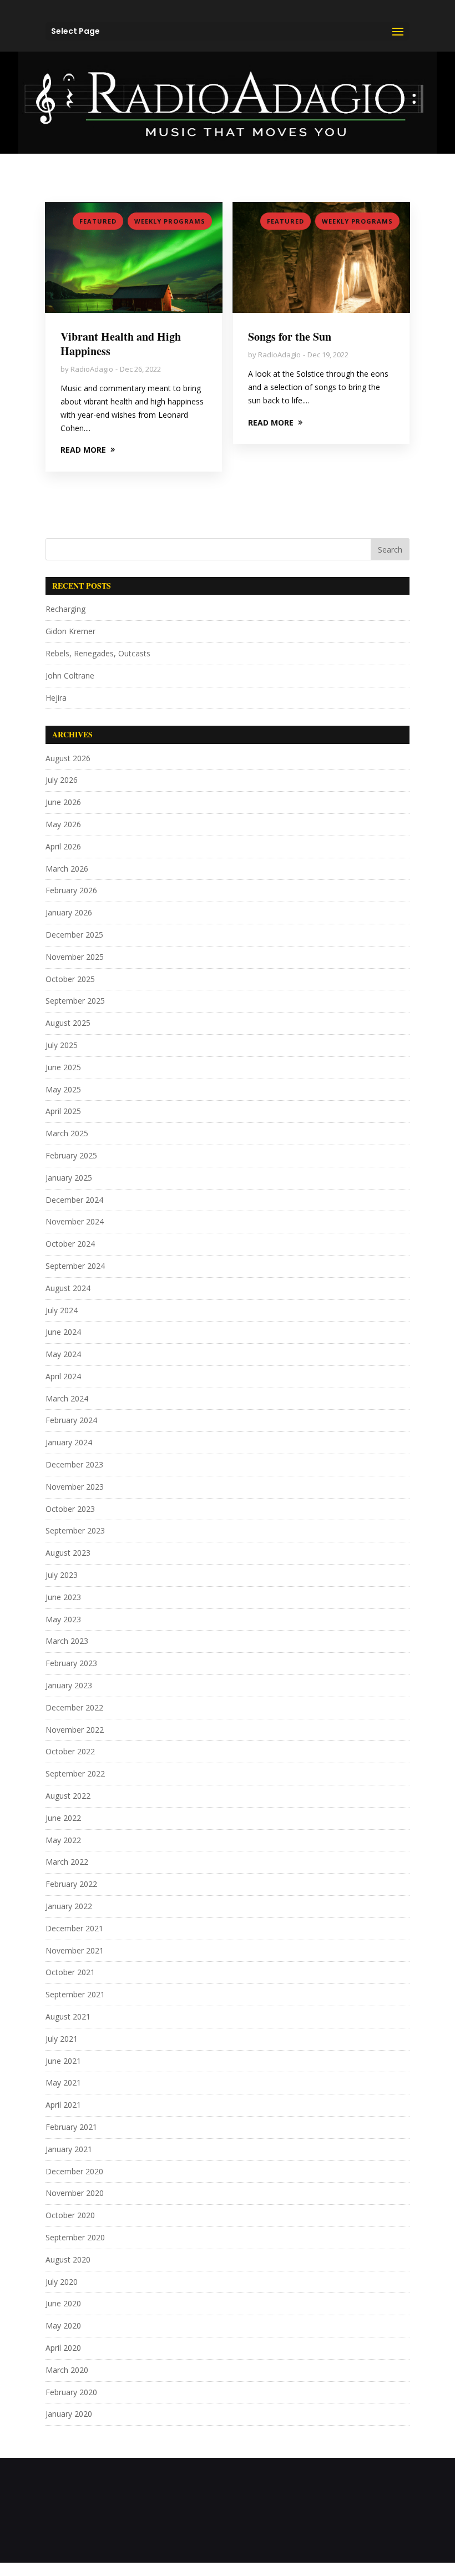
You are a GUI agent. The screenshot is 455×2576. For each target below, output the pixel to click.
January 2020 (69, 2414)
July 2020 (62, 2282)
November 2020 (75, 2193)
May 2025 (63, 1089)
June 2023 (63, 1597)
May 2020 (63, 2326)
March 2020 (67, 2370)
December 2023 (74, 1464)
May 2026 (63, 824)
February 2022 (71, 1884)
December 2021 (74, 1928)
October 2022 (70, 1751)
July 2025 (62, 1045)
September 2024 (75, 1266)
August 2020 (68, 2259)
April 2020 (63, 2348)
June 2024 (63, 1332)
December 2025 (74, 935)
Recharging (65, 609)
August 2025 (68, 1023)
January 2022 (69, 1906)
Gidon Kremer (70, 631)
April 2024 (63, 1376)
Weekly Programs (170, 221)
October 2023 (70, 1509)
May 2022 (63, 1840)
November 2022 (75, 1730)
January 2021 (69, 2149)
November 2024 (75, 1221)
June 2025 (63, 1067)
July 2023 (62, 1575)
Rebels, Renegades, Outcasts (98, 653)
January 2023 (69, 1685)
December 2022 (74, 1707)
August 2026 (68, 758)
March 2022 (67, 1862)
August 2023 (68, 1553)
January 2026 (69, 912)
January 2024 (69, 1442)
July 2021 (62, 2039)
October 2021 (70, 1972)
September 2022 (75, 1773)
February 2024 (71, 1420)
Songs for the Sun (290, 336)
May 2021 (63, 2082)
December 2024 (74, 1200)
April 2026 (63, 846)
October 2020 (70, 2215)
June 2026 (63, 802)
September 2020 (75, 2237)
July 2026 (62, 780)
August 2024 (68, 1288)
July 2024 (62, 1310)
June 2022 (63, 1818)
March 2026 (67, 869)
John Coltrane (70, 675)
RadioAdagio (92, 369)
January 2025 (69, 1178)
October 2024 (70, 1244)
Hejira (56, 698)
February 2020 (71, 2392)
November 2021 (75, 1950)
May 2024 (63, 1354)
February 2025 (71, 1155)
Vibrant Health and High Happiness (121, 344)
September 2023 (75, 1530)
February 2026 (71, 890)
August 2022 (68, 1796)
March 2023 (67, 1641)
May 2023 (63, 1619)
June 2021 (63, 2061)
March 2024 (67, 1398)
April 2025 (63, 1111)
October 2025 (70, 979)
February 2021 (71, 2127)
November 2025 (75, 957)
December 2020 (74, 2171)
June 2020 (63, 2303)
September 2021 (75, 1994)
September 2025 (75, 1001)
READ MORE (83, 450)
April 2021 (63, 2105)
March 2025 (67, 1133)
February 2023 (71, 1663)
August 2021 (68, 2016)
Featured (98, 221)
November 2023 (75, 1487)
